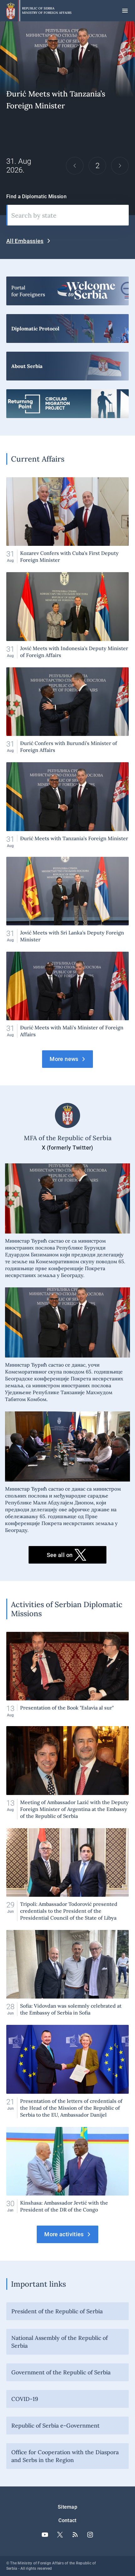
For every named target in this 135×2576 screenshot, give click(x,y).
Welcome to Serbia (67, 291)
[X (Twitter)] (60, 2535)
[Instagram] (90, 2535)
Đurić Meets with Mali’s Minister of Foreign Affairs (67, 118)
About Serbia (67, 366)
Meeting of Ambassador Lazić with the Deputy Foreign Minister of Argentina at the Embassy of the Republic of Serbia (67, 1773)
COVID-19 (25, 2399)
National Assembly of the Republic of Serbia (59, 2342)
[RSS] (75, 2535)
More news (64, 1059)
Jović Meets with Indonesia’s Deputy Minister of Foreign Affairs (67, 615)
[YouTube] (45, 2535)
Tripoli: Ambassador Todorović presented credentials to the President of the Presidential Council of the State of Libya (67, 1875)
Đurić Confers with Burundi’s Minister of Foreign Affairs (67, 710)
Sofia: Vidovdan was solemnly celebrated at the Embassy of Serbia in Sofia (67, 1973)
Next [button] (120, 166)
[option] (67, 118)
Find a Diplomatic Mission (36, 197)
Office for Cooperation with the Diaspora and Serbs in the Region (65, 2456)
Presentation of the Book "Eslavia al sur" (67, 1675)
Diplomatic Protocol (67, 328)
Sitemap (67, 2507)
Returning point (67, 404)
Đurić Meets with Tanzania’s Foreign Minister (67, 805)
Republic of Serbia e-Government (55, 2426)
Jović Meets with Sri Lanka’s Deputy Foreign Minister (67, 900)
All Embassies (25, 241)
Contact (67, 2520)
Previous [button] (75, 166)
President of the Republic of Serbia (57, 2311)
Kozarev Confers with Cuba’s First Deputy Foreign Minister (67, 520)
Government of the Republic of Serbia (61, 2372)
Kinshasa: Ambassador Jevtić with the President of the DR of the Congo (67, 2170)
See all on (60, 1555)
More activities (64, 2234)
